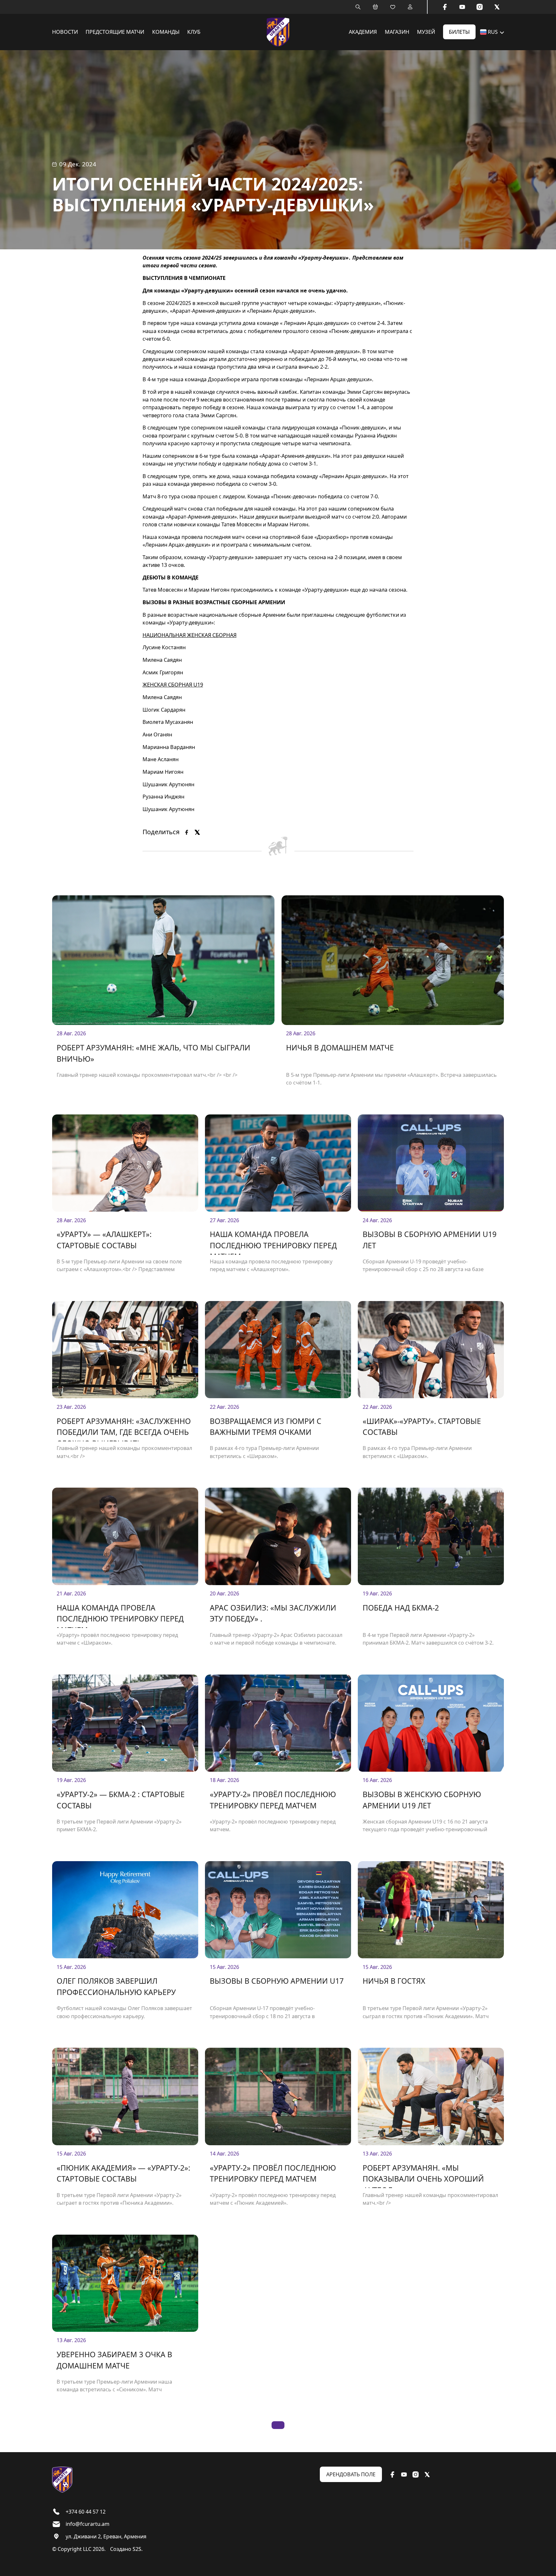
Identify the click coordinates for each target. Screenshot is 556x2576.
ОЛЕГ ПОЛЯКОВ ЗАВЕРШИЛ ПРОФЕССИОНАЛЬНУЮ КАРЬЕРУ (116, 1986)
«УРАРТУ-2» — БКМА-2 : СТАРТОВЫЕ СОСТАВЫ (121, 1800)
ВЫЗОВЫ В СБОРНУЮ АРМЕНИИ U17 (277, 1981)
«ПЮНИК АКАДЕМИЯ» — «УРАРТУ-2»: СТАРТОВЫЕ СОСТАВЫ (123, 2173)
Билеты (459, 32)
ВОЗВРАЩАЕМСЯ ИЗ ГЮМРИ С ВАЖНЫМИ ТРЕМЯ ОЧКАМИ (266, 1427)
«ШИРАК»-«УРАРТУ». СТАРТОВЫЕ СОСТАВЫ (422, 1427)
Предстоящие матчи (115, 32)
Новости (65, 32)
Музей (426, 32)
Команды (166, 32)
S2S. (138, 2549)
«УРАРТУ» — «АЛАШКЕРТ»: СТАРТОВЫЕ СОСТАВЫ (104, 1240)
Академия (363, 32)
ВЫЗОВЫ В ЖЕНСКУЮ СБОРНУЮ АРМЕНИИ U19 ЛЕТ (422, 1800)
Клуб (194, 32)
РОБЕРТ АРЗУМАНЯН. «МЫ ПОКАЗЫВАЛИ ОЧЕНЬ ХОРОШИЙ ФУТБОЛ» (423, 2175)
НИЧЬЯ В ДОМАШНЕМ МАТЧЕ (340, 1048)
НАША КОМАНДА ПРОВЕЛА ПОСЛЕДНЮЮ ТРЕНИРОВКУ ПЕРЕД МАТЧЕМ (273, 1242)
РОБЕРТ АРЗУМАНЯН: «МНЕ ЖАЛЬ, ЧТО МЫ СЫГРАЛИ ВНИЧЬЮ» (153, 1053)
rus (493, 32)
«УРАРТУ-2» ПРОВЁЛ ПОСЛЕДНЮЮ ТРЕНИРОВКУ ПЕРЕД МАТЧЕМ (273, 1800)
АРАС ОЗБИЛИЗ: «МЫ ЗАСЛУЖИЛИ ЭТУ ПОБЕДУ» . (273, 1613)
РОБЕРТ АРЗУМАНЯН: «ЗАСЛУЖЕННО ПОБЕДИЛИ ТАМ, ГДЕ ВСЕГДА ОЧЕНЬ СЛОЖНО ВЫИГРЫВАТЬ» (124, 1429)
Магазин (397, 32)
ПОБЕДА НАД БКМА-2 (401, 1608)
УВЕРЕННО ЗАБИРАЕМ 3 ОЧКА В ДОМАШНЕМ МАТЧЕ (114, 2360)
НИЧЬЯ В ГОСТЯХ (394, 1981)
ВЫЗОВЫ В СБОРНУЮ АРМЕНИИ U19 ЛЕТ (430, 1240)
